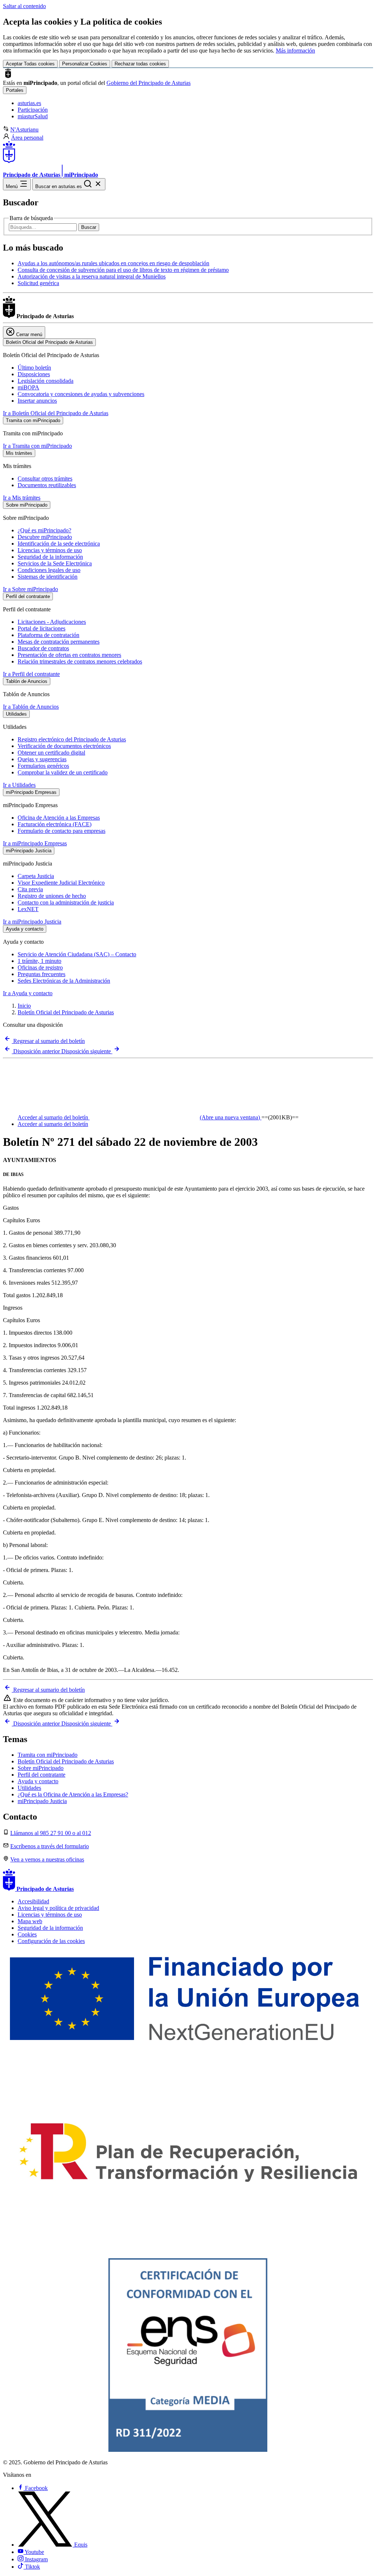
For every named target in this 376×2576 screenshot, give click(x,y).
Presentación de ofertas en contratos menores (69, 655)
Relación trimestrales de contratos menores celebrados (80, 661)
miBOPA (28, 387)
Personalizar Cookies (85, 64)
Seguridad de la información (50, 557)
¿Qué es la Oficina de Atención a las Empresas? (73, 1794)
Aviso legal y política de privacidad (58, 1908)
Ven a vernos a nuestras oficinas (47, 1859)
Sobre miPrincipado (41, 1768)
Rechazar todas (140, 64)
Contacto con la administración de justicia (66, 902)
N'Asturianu (24, 129)
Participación (33, 110)
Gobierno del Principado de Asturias (149, 83)
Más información (295, 51)
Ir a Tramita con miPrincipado (37, 446)
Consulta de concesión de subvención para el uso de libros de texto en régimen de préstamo (123, 270)
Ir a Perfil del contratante (31, 674)
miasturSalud (33, 116)
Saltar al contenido (24, 6)
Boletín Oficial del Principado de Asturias (66, 1012)
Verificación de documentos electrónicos (64, 746)
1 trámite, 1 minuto (39, 961)
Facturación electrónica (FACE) (55, 824)
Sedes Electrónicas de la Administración (64, 981)
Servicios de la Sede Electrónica (55, 563)
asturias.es (29, 103)
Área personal (27, 138)
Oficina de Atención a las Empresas (59, 818)
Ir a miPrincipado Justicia (32, 922)
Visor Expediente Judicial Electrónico (61, 883)
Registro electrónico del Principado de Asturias (72, 739)
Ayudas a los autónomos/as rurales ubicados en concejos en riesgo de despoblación (113, 263)
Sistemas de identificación (48, 577)
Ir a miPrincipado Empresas (35, 843)
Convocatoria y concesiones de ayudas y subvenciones (81, 394)
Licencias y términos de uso (50, 550)
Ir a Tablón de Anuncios (31, 707)
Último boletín (34, 368)
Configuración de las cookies (51, 1941)
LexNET (28, 909)
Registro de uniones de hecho (52, 896)
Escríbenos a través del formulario (50, 1846)
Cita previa (30, 889)
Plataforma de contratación (48, 635)
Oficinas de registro (40, 967)
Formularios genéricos (43, 766)
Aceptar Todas (30, 64)
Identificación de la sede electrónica (59, 544)
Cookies (27, 1934)
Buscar (89, 227)
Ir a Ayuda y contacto (28, 993)
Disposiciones (34, 374)
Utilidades (29, 1788)
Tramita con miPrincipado (48, 1755)
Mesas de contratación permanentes (59, 642)
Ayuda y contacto (38, 1781)
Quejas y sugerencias (42, 759)
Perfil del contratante (41, 1775)
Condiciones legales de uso (49, 570)
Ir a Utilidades (19, 785)
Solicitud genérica (38, 283)
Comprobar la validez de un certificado (63, 772)
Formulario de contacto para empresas (62, 831)
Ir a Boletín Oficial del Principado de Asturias (56, 413)
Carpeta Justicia (36, 876)
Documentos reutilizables (47, 485)
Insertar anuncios (37, 401)
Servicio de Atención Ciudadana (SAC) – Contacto (77, 954)
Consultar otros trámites (45, 478)
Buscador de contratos (43, 648)
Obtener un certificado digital (51, 753)
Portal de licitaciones (41, 628)
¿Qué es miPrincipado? (44, 530)
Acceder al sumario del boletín (139, 1117)
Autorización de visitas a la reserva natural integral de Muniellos (92, 276)
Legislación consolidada (46, 381)
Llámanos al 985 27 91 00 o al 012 (51, 1833)
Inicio (24, 1006)
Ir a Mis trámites (22, 498)
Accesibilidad (33, 1901)
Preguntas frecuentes (41, 974)
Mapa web (30, 1921)
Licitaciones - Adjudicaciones (52, 622)
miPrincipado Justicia (42, 1801)
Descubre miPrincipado (45, 537)
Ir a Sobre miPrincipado (30, 589)
